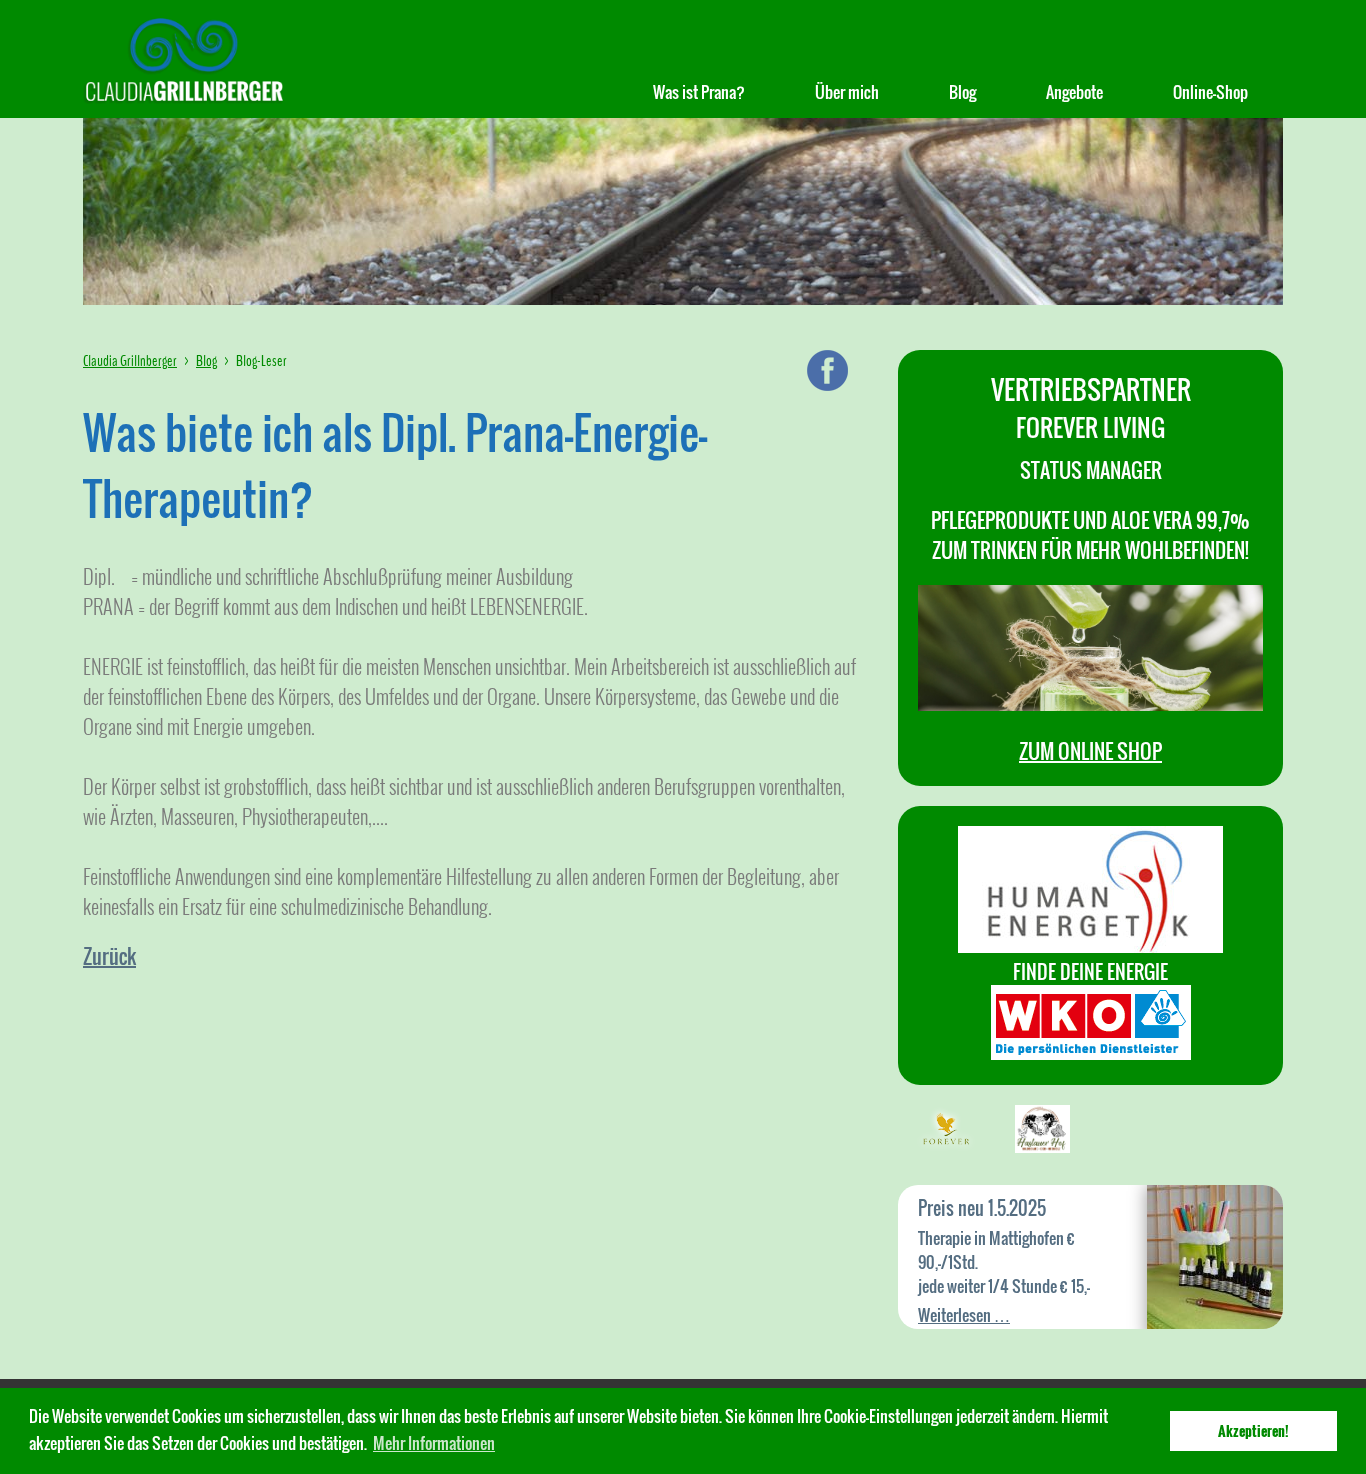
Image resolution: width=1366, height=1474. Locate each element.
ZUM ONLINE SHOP (1090, 751)
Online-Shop (1210, 92)
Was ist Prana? (699, 92)
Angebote (1074, 92)
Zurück (109, 956)
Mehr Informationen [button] (434, 1443)
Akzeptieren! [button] (1253, 1430)
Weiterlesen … (964, 1315)
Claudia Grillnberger (130, 361)
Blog (962, 92)
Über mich (847, 92)
